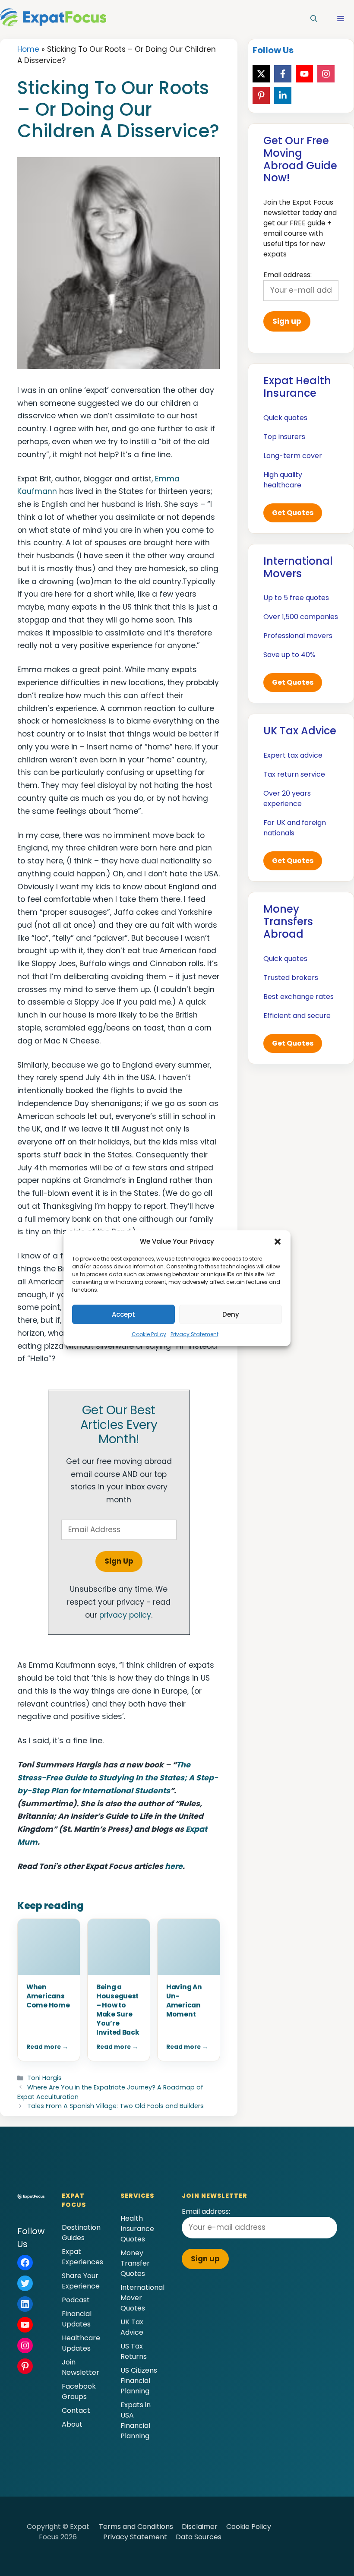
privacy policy (125, 1615)
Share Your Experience (81, 2281)
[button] (278, 1242)
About (72, 2424)
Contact (76, 2410)
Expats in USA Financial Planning (136, 2420)
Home (28, 49)
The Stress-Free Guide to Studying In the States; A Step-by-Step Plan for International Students (118, 1778)
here (174, 1866)
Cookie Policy (149, 1334)
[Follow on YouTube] (304, 74)
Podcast (76, 2300)
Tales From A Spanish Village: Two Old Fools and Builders (115, 2106)
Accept (123, 1314)
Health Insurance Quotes (137, 2229)
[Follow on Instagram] (326, 74)
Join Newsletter (81, 2367)
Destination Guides (81, 2233)
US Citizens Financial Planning (139, 2381)
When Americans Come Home (48, 1996)
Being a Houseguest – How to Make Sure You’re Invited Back (118, 2010)
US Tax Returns (134, 2351)
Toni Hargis (44, 2078)
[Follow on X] (261, 74)
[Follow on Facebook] (283, 74)
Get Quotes (293, 513)
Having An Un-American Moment (184, 2001)
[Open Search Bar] (314, 19)
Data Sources (199, 2537)
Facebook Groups (79, 2391)
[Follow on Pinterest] (261, 95)
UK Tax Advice (132, 2327)
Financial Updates (77, 2319)
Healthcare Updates (81, 2343)
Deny (231, 1314)
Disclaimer (200, 2527)
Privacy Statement (194, 1334)
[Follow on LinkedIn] (283, 95)
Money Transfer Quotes (135, 2263)
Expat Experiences (82, 2257)
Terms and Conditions (136, 2527)
